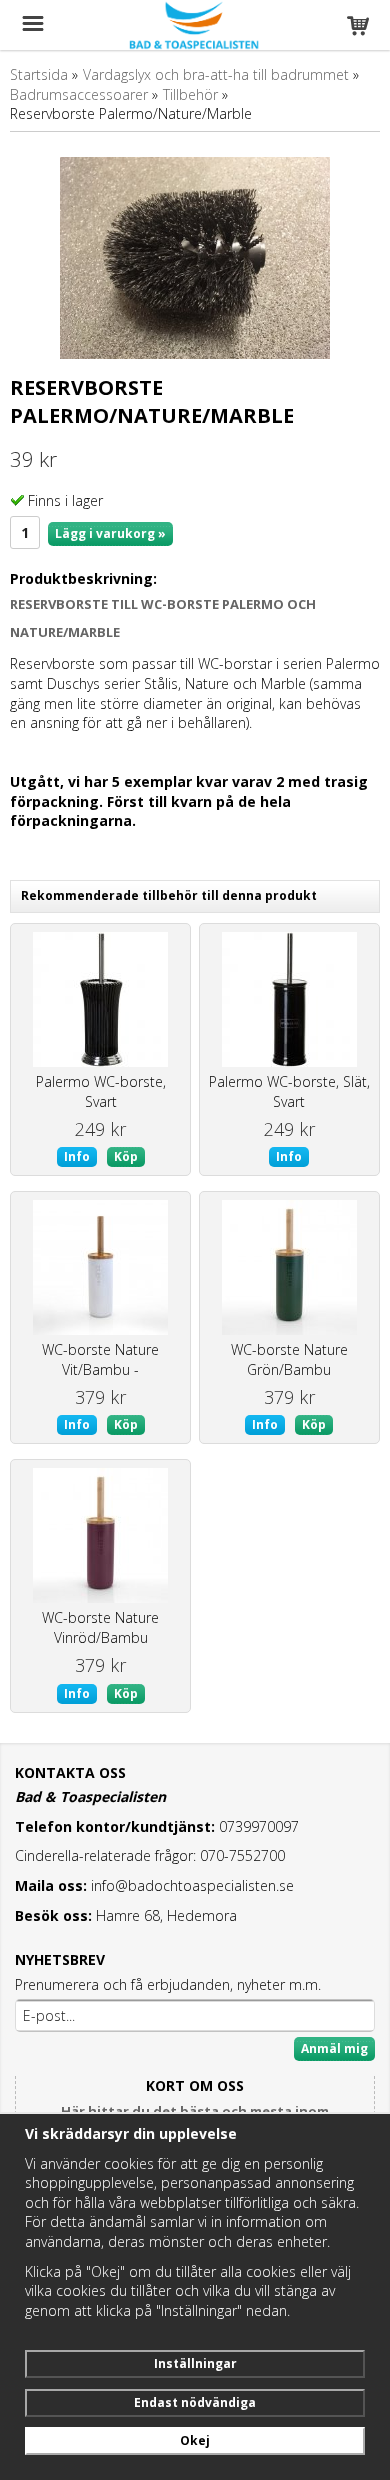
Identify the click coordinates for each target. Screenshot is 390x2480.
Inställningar (195, 2363)
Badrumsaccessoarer (79, 94)
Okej (195, 2440)
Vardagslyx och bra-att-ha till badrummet (216, 74)
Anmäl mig (334, 2048)
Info (77, 1156)
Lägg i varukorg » (110, 533)
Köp (126, 1156)
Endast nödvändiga (195, 2402)
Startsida (39, 74)
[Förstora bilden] (195, 256)
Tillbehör (190, 94)
